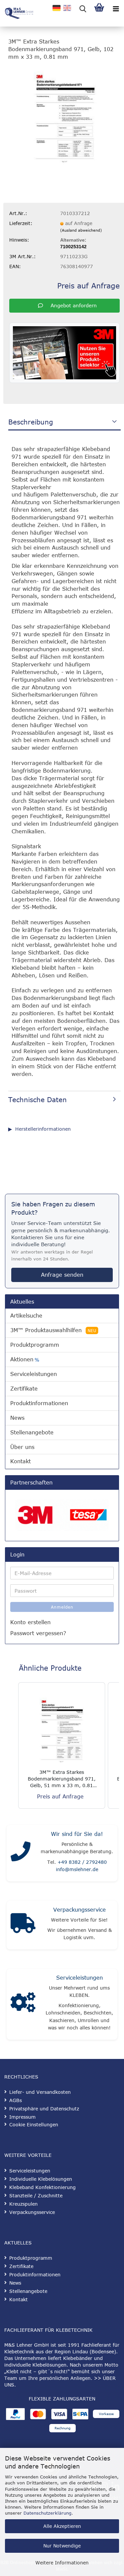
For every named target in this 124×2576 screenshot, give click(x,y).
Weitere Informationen (62, 2563)
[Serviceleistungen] (23, 2004)
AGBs (16, 2100)
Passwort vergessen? (38, 1633)
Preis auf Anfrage (88, 285)
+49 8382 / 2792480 (82, 1862)
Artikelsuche (26, 1316)
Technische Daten (38, 1099)
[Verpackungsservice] (23, 1925)
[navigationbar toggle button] (116, 8)
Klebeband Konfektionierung (42, 2187)
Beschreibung (31, 422)
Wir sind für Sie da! (77, 1834)
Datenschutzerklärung (47, 2513)
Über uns (22, 1447)
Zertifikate (24, 1389)
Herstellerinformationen (43, 1129)
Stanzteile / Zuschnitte (36, 2196)
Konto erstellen (30, 1622)
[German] (57, 8)
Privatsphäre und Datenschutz (44, 2109)
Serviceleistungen (34, 1374)
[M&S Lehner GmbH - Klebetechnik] (17, 13)
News (17, 1418)
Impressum (22, 2117)
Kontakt (21, 1461)
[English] (67, 8)
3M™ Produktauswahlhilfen (53, 1330)
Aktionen (25, 1360)
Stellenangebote (32, 1432)
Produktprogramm (35, 1345)
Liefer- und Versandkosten (40, 2092)
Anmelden (62, 1607)
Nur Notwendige (62, 2546)
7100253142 (73, 247)
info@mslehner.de (77, 1869)
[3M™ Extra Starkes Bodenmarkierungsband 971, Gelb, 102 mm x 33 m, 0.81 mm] (64, 116)
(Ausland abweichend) (81, 230)
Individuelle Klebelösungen (41, 2179)
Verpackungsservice (80, 1910)
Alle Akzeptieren (62, 2526)
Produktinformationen (39, 1403)
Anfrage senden (62, 1275)
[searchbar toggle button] (83, 8)
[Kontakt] (21, 1853)
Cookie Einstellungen (34, 2124)
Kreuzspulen (23, 2204)
